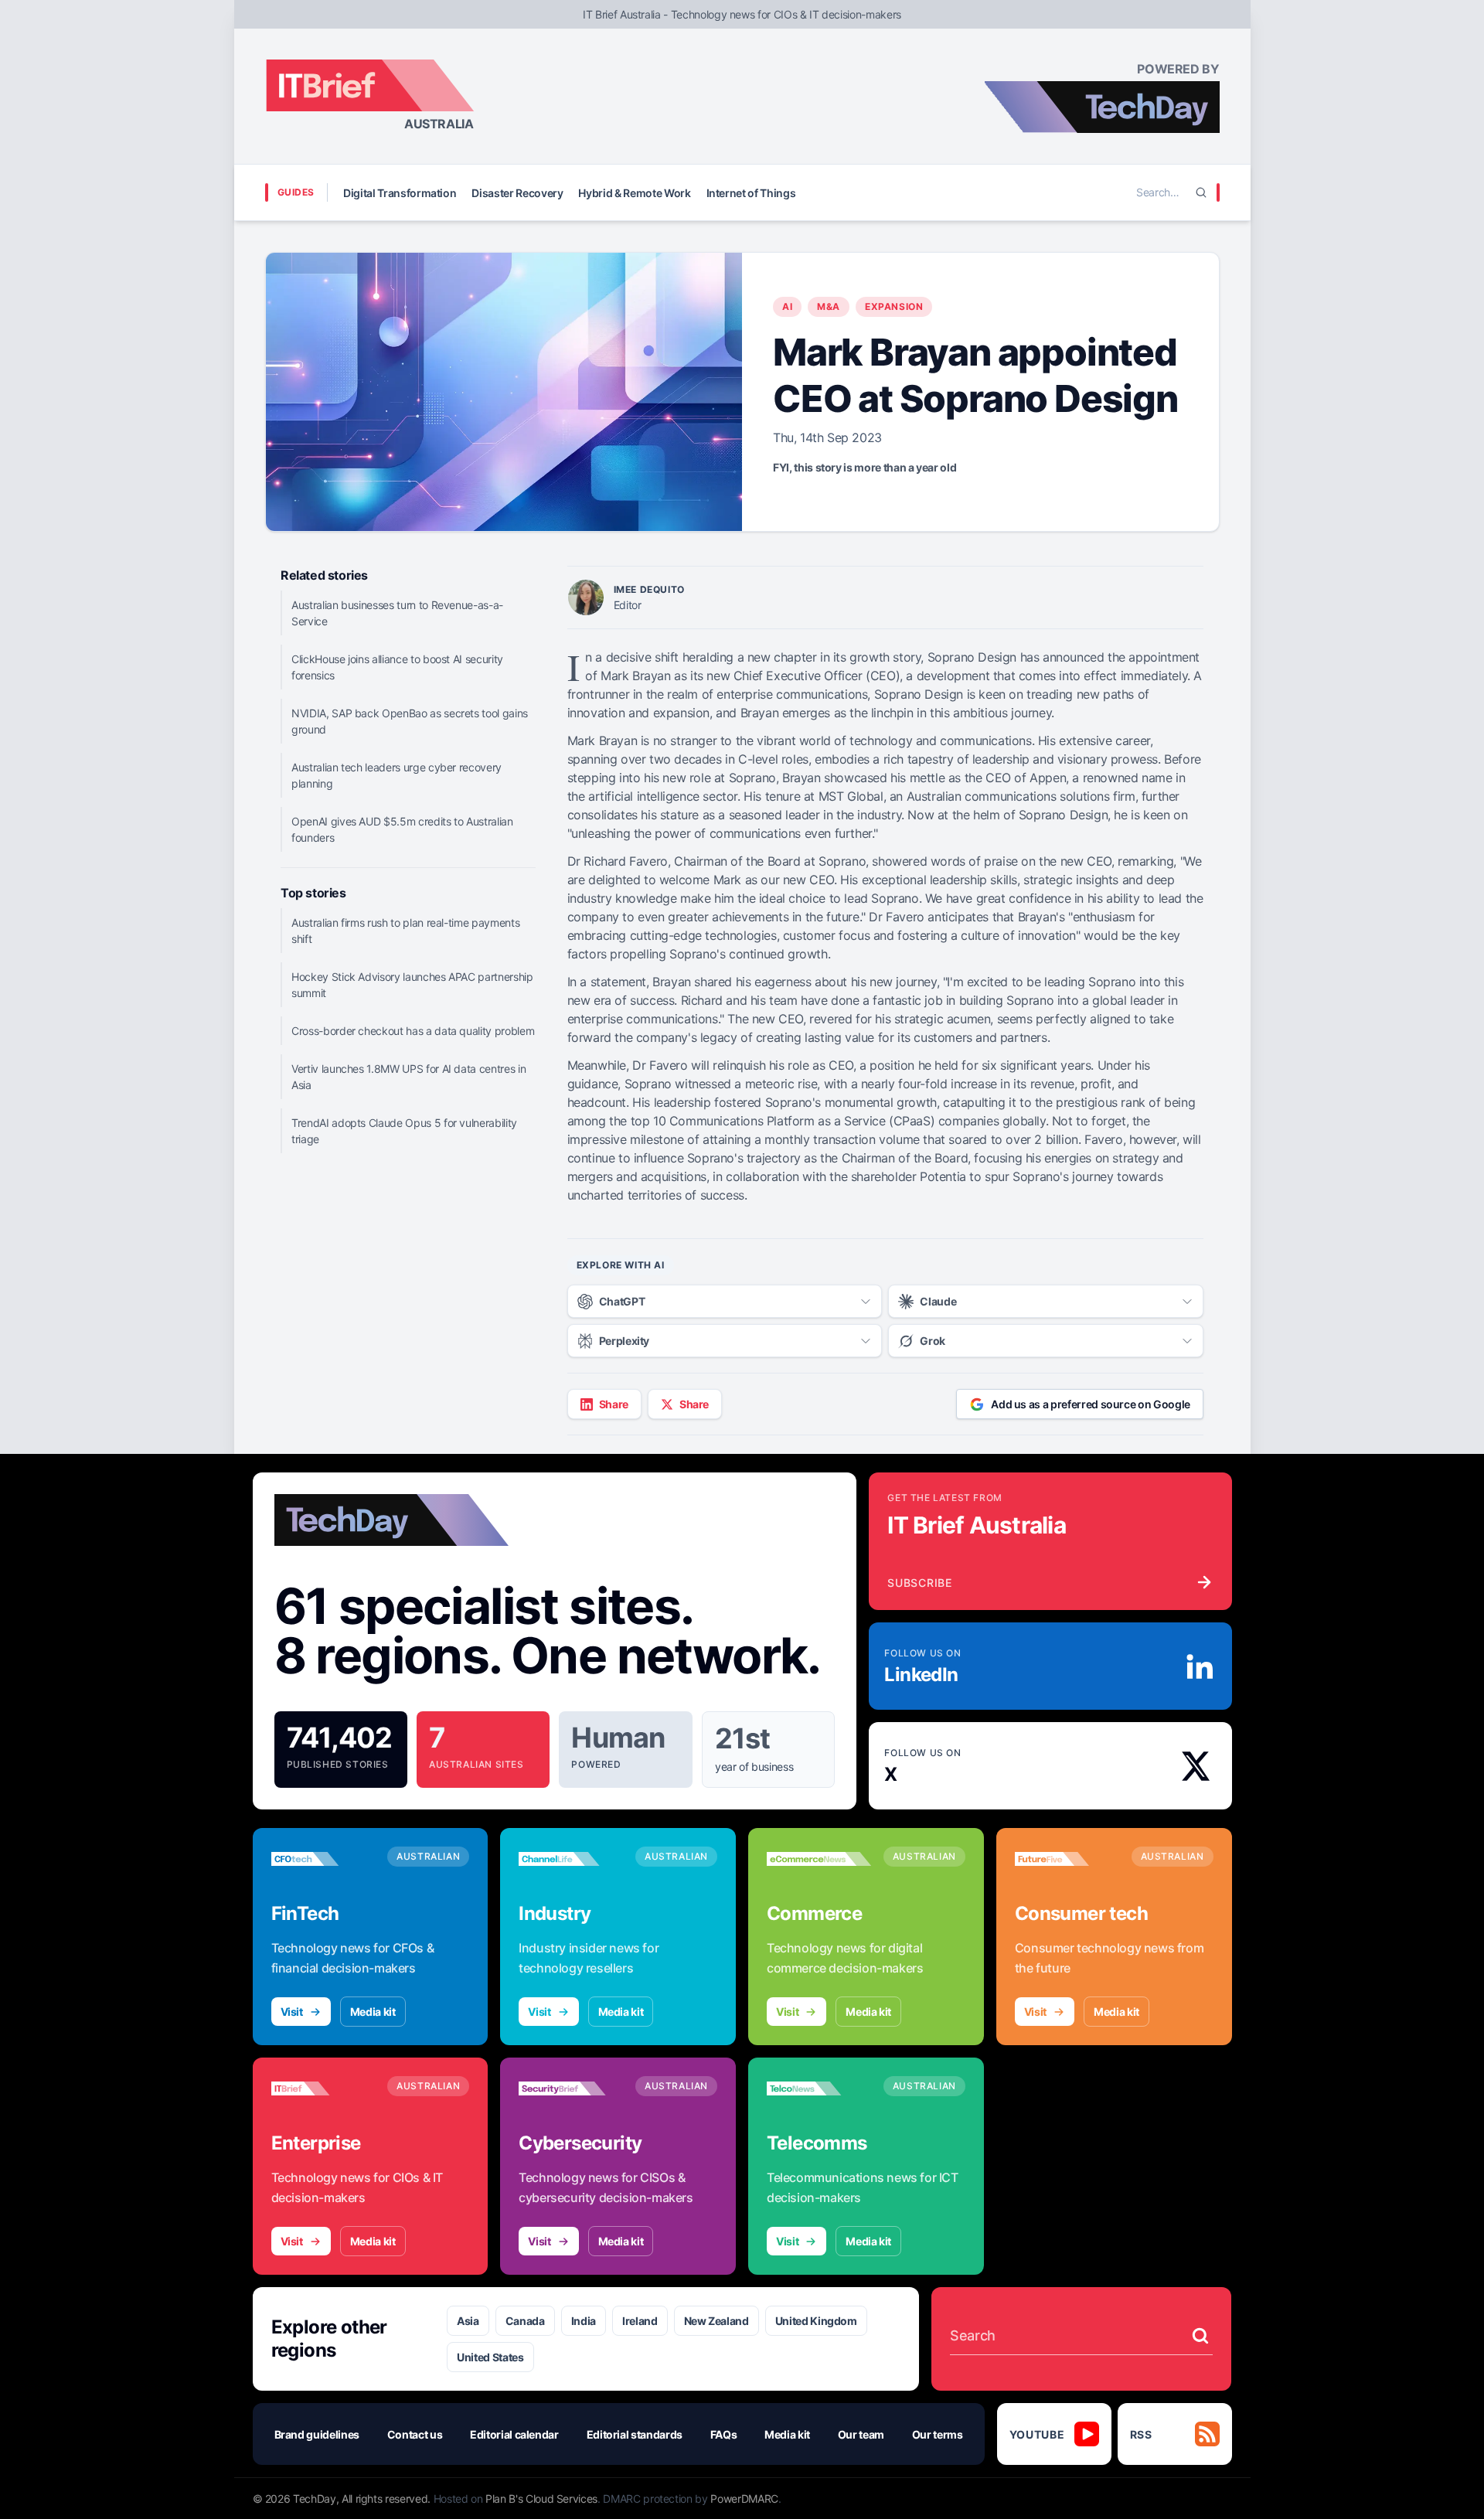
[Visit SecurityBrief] (571, 2088)
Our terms (938, 2434)
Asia (468, 2321)
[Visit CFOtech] (323, 1859)
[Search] (1201, 192)
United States (490, 2357)
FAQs (724, 2434)
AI (787, 306)
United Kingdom (816, 2321)
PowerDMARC (744, 2499)
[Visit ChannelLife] (571, 1859)
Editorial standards (635, 2434)
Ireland (640, 2321)
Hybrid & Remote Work (634, 193)
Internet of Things (751, 193)
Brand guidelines (317, 2434)
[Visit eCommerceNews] (819, 1859)
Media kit (373, 2012)
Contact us (415, 2434)
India (584, 2321)
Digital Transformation (400, 193)
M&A (829, 306)
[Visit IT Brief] (323, 2088)
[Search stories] (1200, 2336)
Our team (861, 2434)
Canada (525, 2321)
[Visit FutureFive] (1067, 1859)
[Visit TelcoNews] (819, 2088)
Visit (292, 2012)
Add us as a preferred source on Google (1091, 1404)
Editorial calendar (514, 2434)
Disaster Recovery (517, 193)
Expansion (894, 306)
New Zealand (716, 2321)
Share (614, 1404)
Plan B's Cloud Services (541, 2499)
